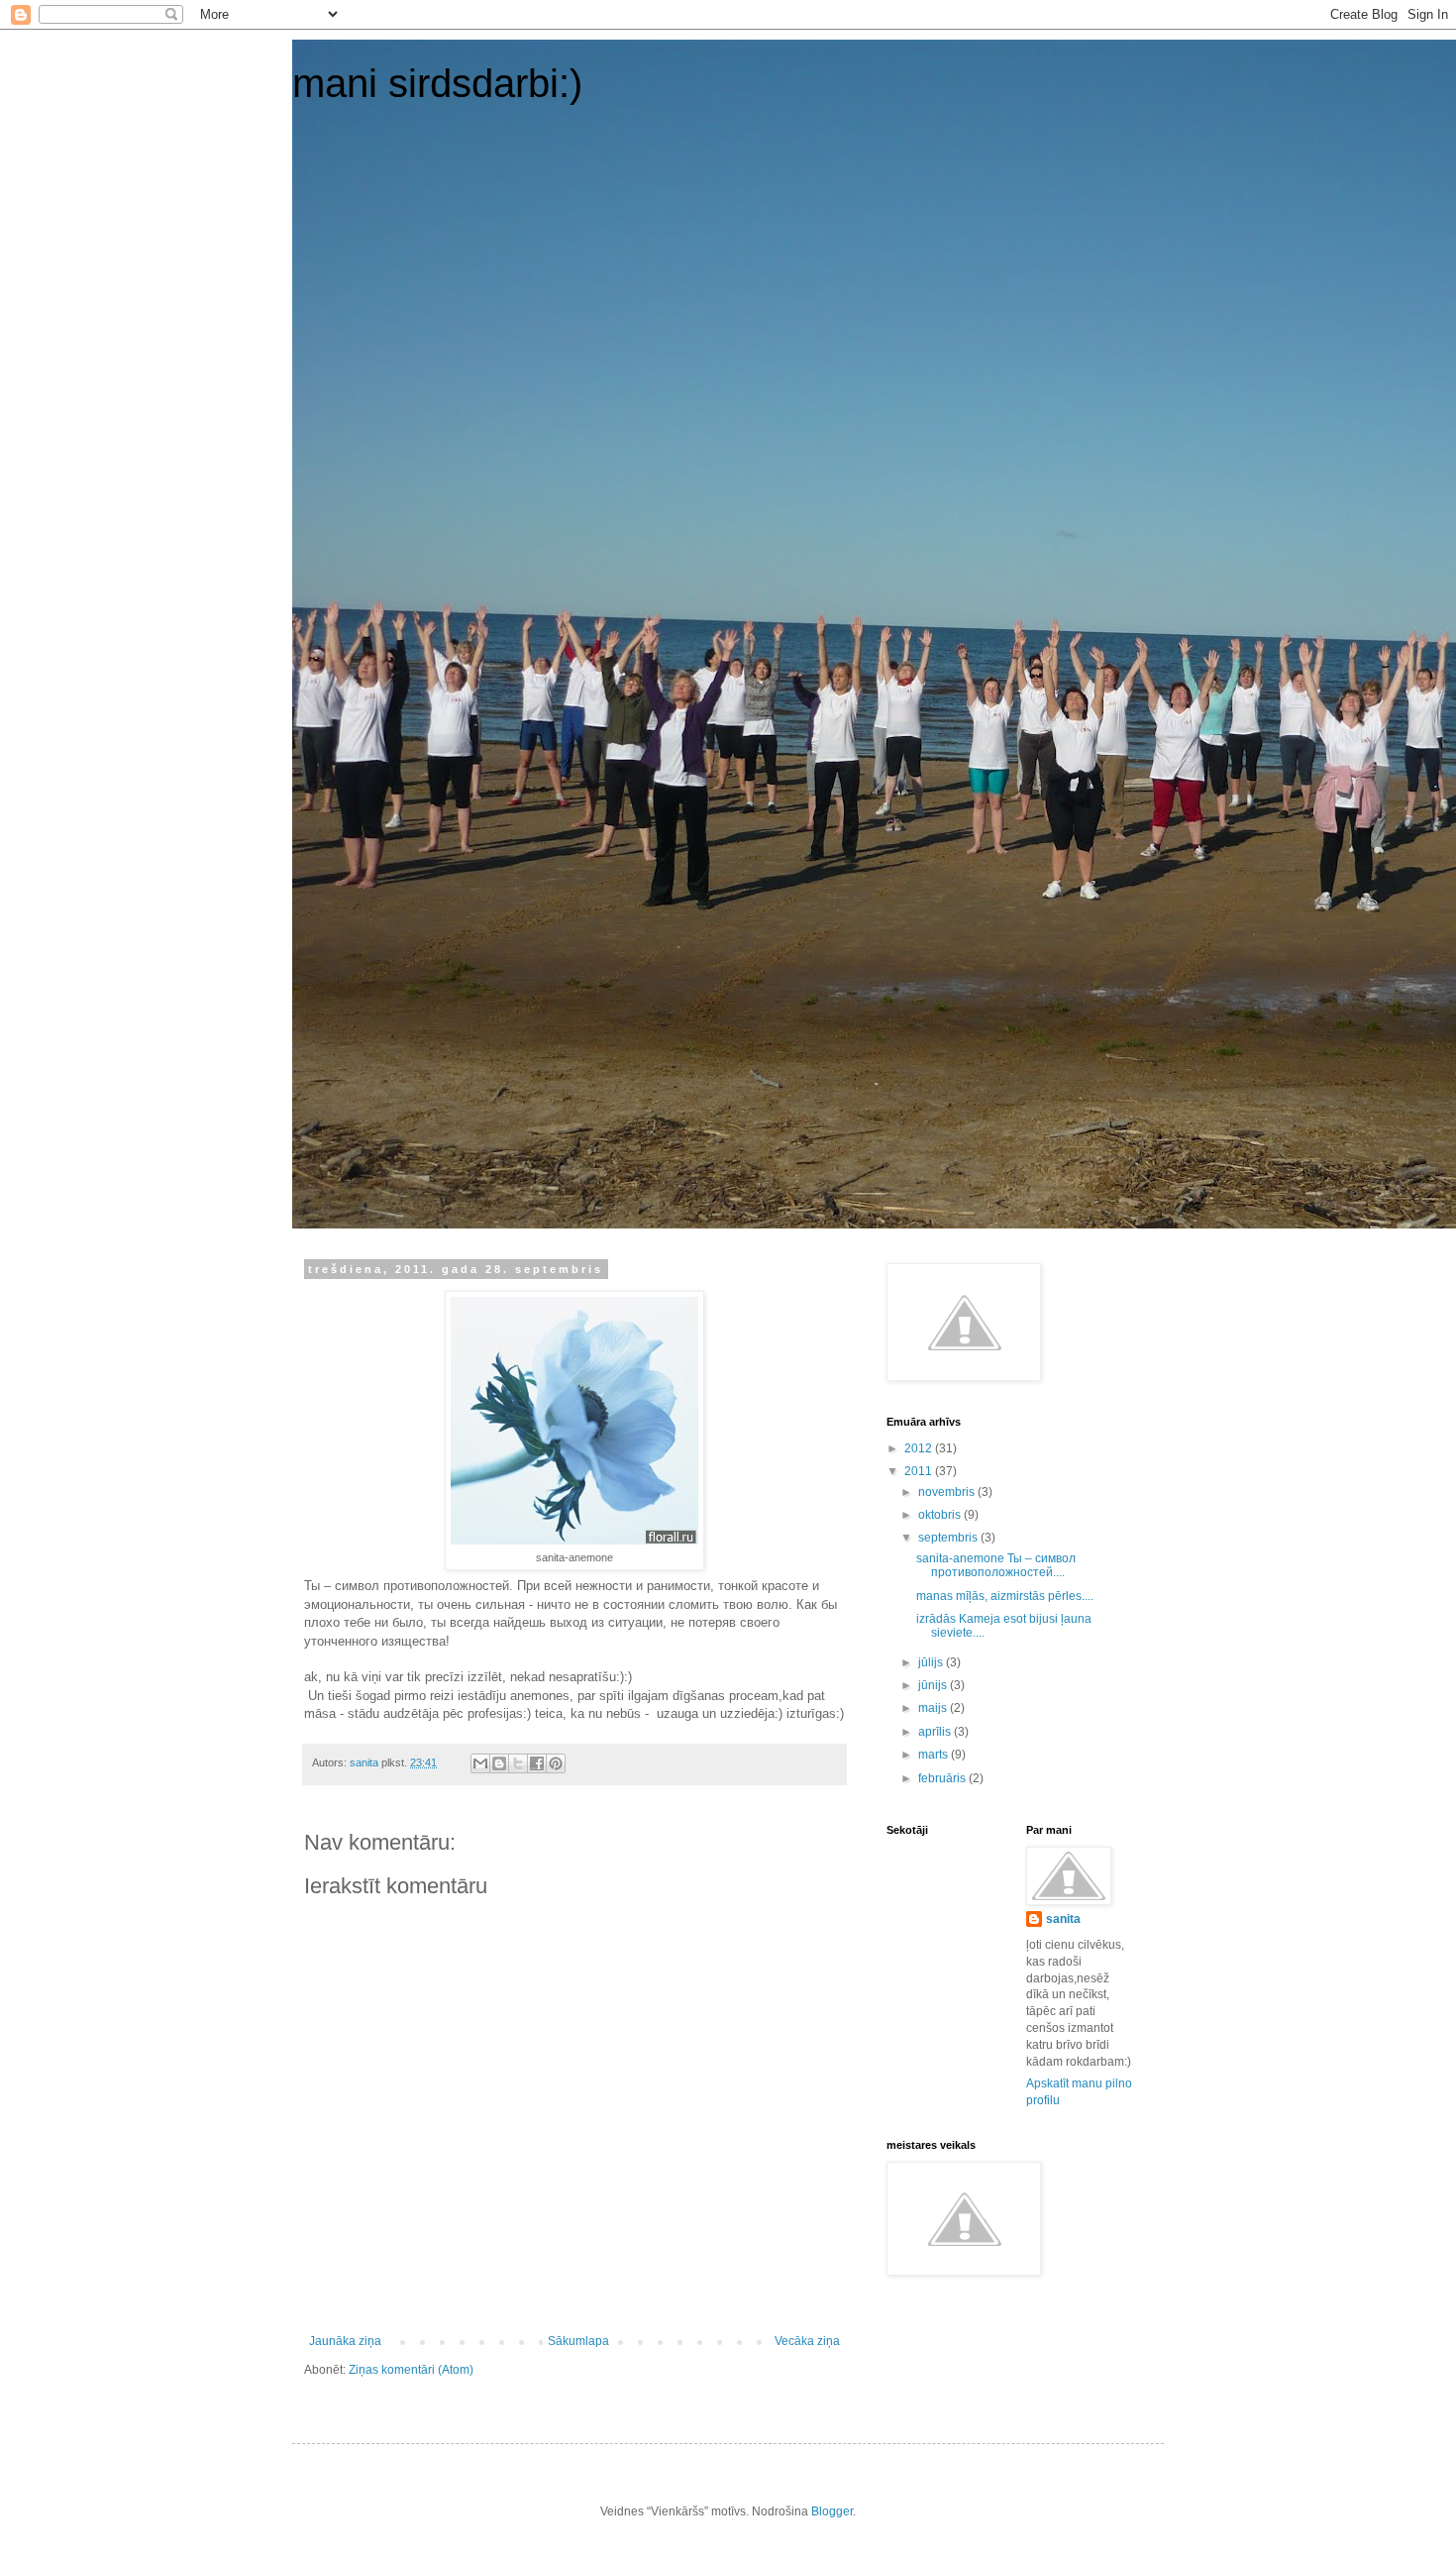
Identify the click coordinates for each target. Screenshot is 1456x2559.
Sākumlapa (578, 2341)
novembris (948, 1492)
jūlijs (932, 1662)
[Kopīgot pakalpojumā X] (518, 1763)
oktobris (941, 1515)
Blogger (832, 2511)
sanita (1063, 1919)
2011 (920, 1471)
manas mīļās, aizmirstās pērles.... (1005, 1596)
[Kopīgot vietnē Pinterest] (556, 1763)
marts (935, 1755)
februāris (943, 1778)
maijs (934, 1708)
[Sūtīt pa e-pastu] (480, 1763)
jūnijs (934, 1685)
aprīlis (936, 1732)
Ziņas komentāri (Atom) (411, 2370)
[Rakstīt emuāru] (499, 1763)
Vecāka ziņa (807, 2341)
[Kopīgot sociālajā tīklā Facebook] (537, 1763)
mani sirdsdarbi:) (437, 83)
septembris (949, 1538)
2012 (920, 1448)
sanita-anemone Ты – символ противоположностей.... (996, 1565)
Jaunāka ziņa (345, 2341)
